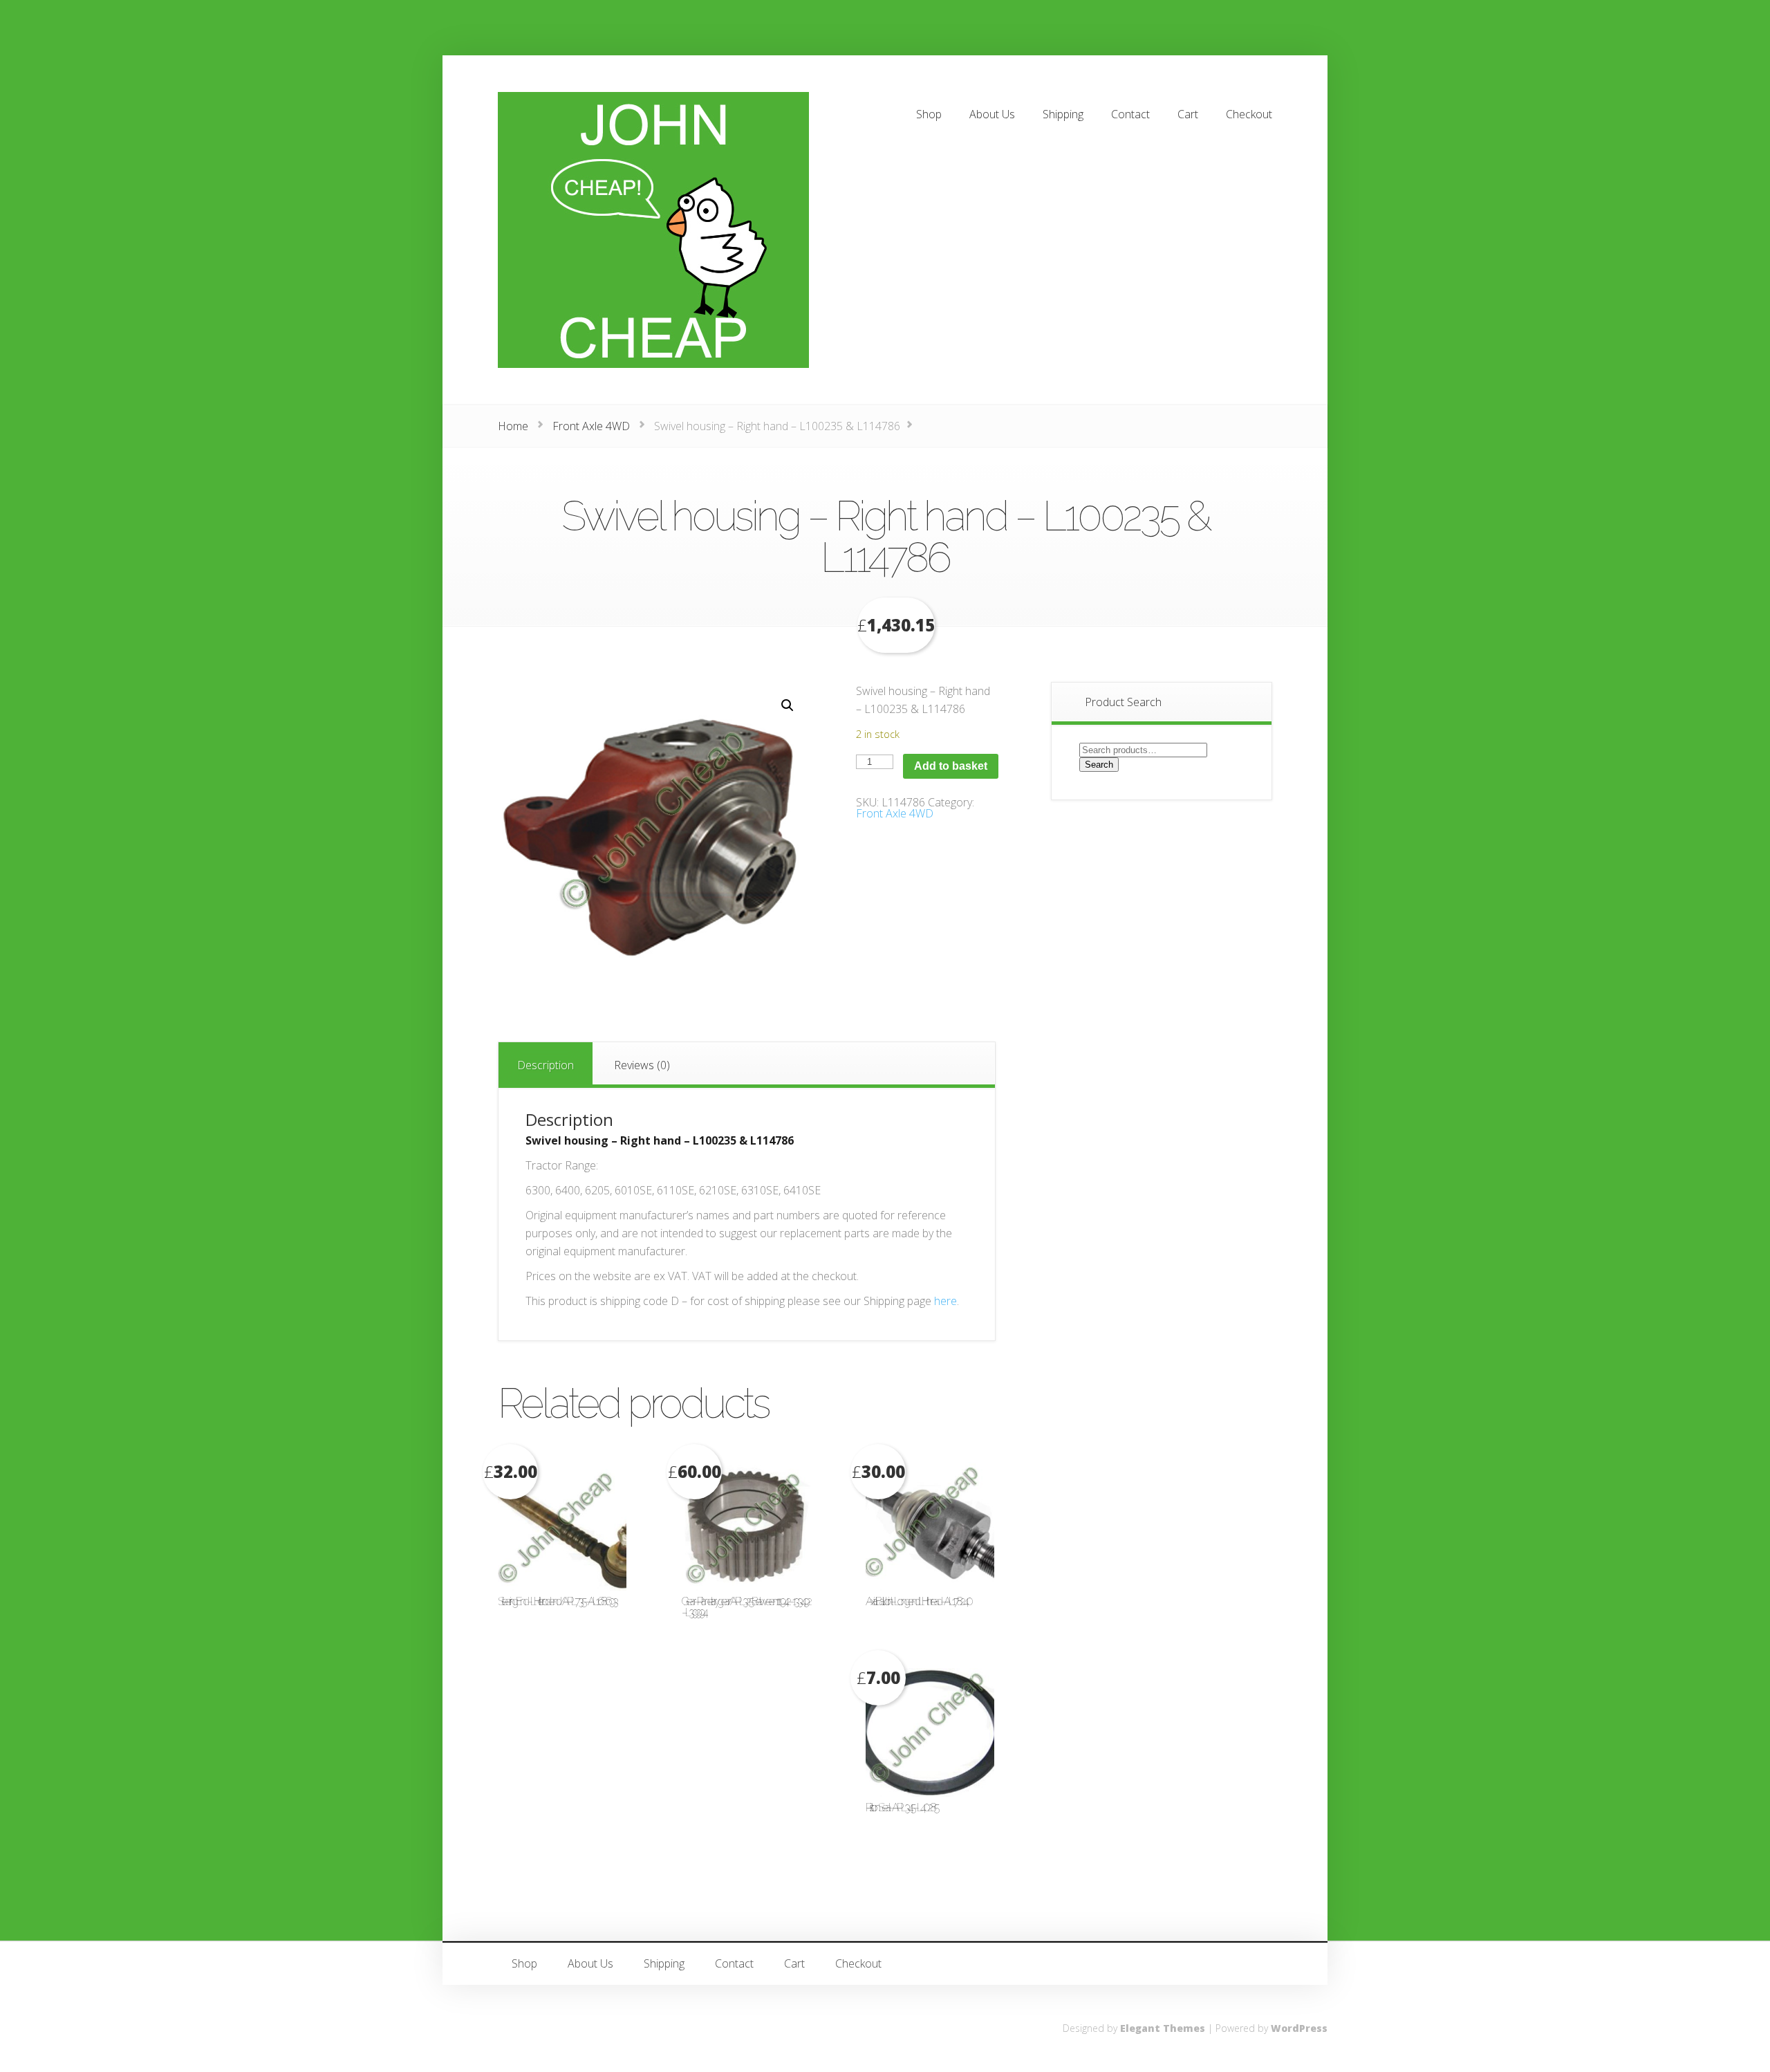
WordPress (1299, 2028)
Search (1099, 765)
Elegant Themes (1163, 2028)
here (945, 1301)
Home (513, 426)
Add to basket (951, 766)
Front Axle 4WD (591, 426)
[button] (788, 705)
